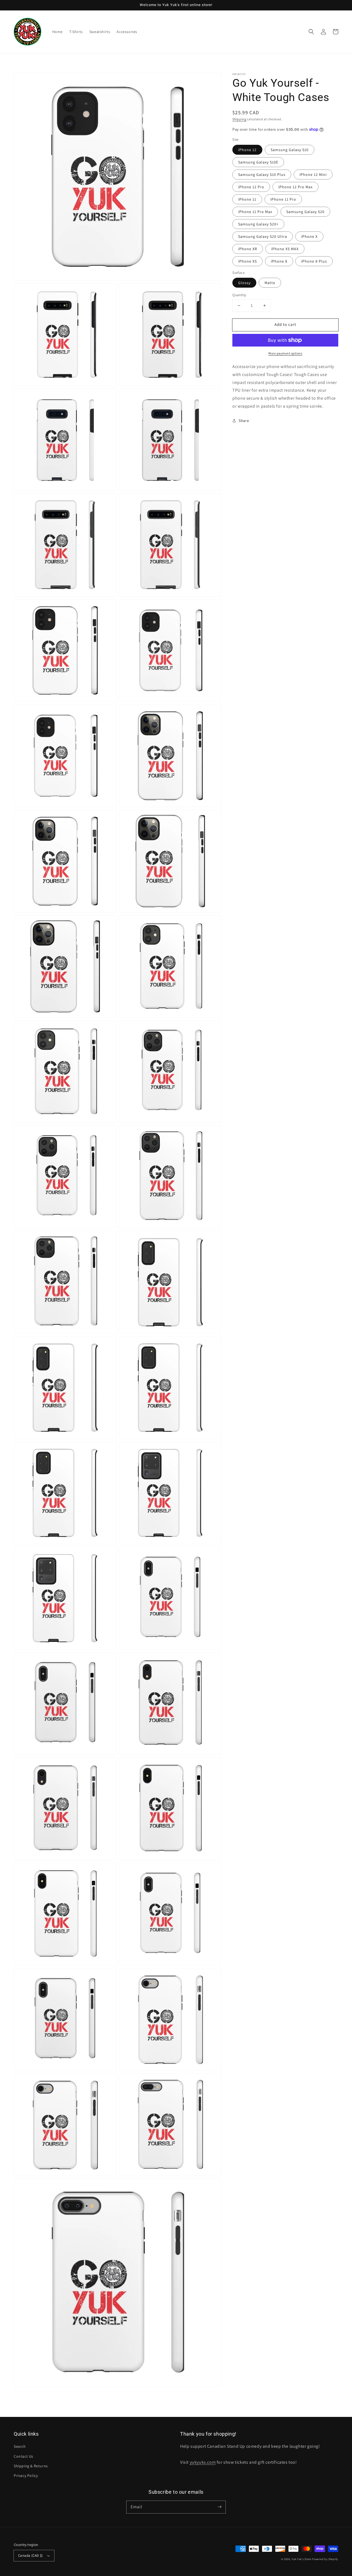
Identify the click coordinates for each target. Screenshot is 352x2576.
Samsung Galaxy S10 (290, 150)
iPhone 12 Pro (251, 187)
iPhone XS (248, 261)
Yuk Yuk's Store (301, 2559)
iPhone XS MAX (285, 249)
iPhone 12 (247, 150)
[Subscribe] (219, 2507)
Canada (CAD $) (31, 2555)
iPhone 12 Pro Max (295, 187)
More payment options (285, 353)
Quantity (239, 295)
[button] (311, 32)
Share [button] (244, 421)
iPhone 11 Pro (283, 199)
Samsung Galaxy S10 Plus (262, 175)
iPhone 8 (279, 261)
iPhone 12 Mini (313, 175)
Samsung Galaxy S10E (258, 162)
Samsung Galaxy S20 (305, 212)
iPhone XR (248, 249)
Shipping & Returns (31, 2466)
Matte (270, 283)
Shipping (239, 119)
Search (20, 2446)
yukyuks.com (203, 2462)
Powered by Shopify (325, 2559)
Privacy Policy (26, 2476)
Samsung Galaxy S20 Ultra (263, 236)
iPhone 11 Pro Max (255, 212)
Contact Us (24, 2456)
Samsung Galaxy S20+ (258, 224)
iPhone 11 (247, 199)
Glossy (244, 283)
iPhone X (309, 236)
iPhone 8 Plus (314, 261)
